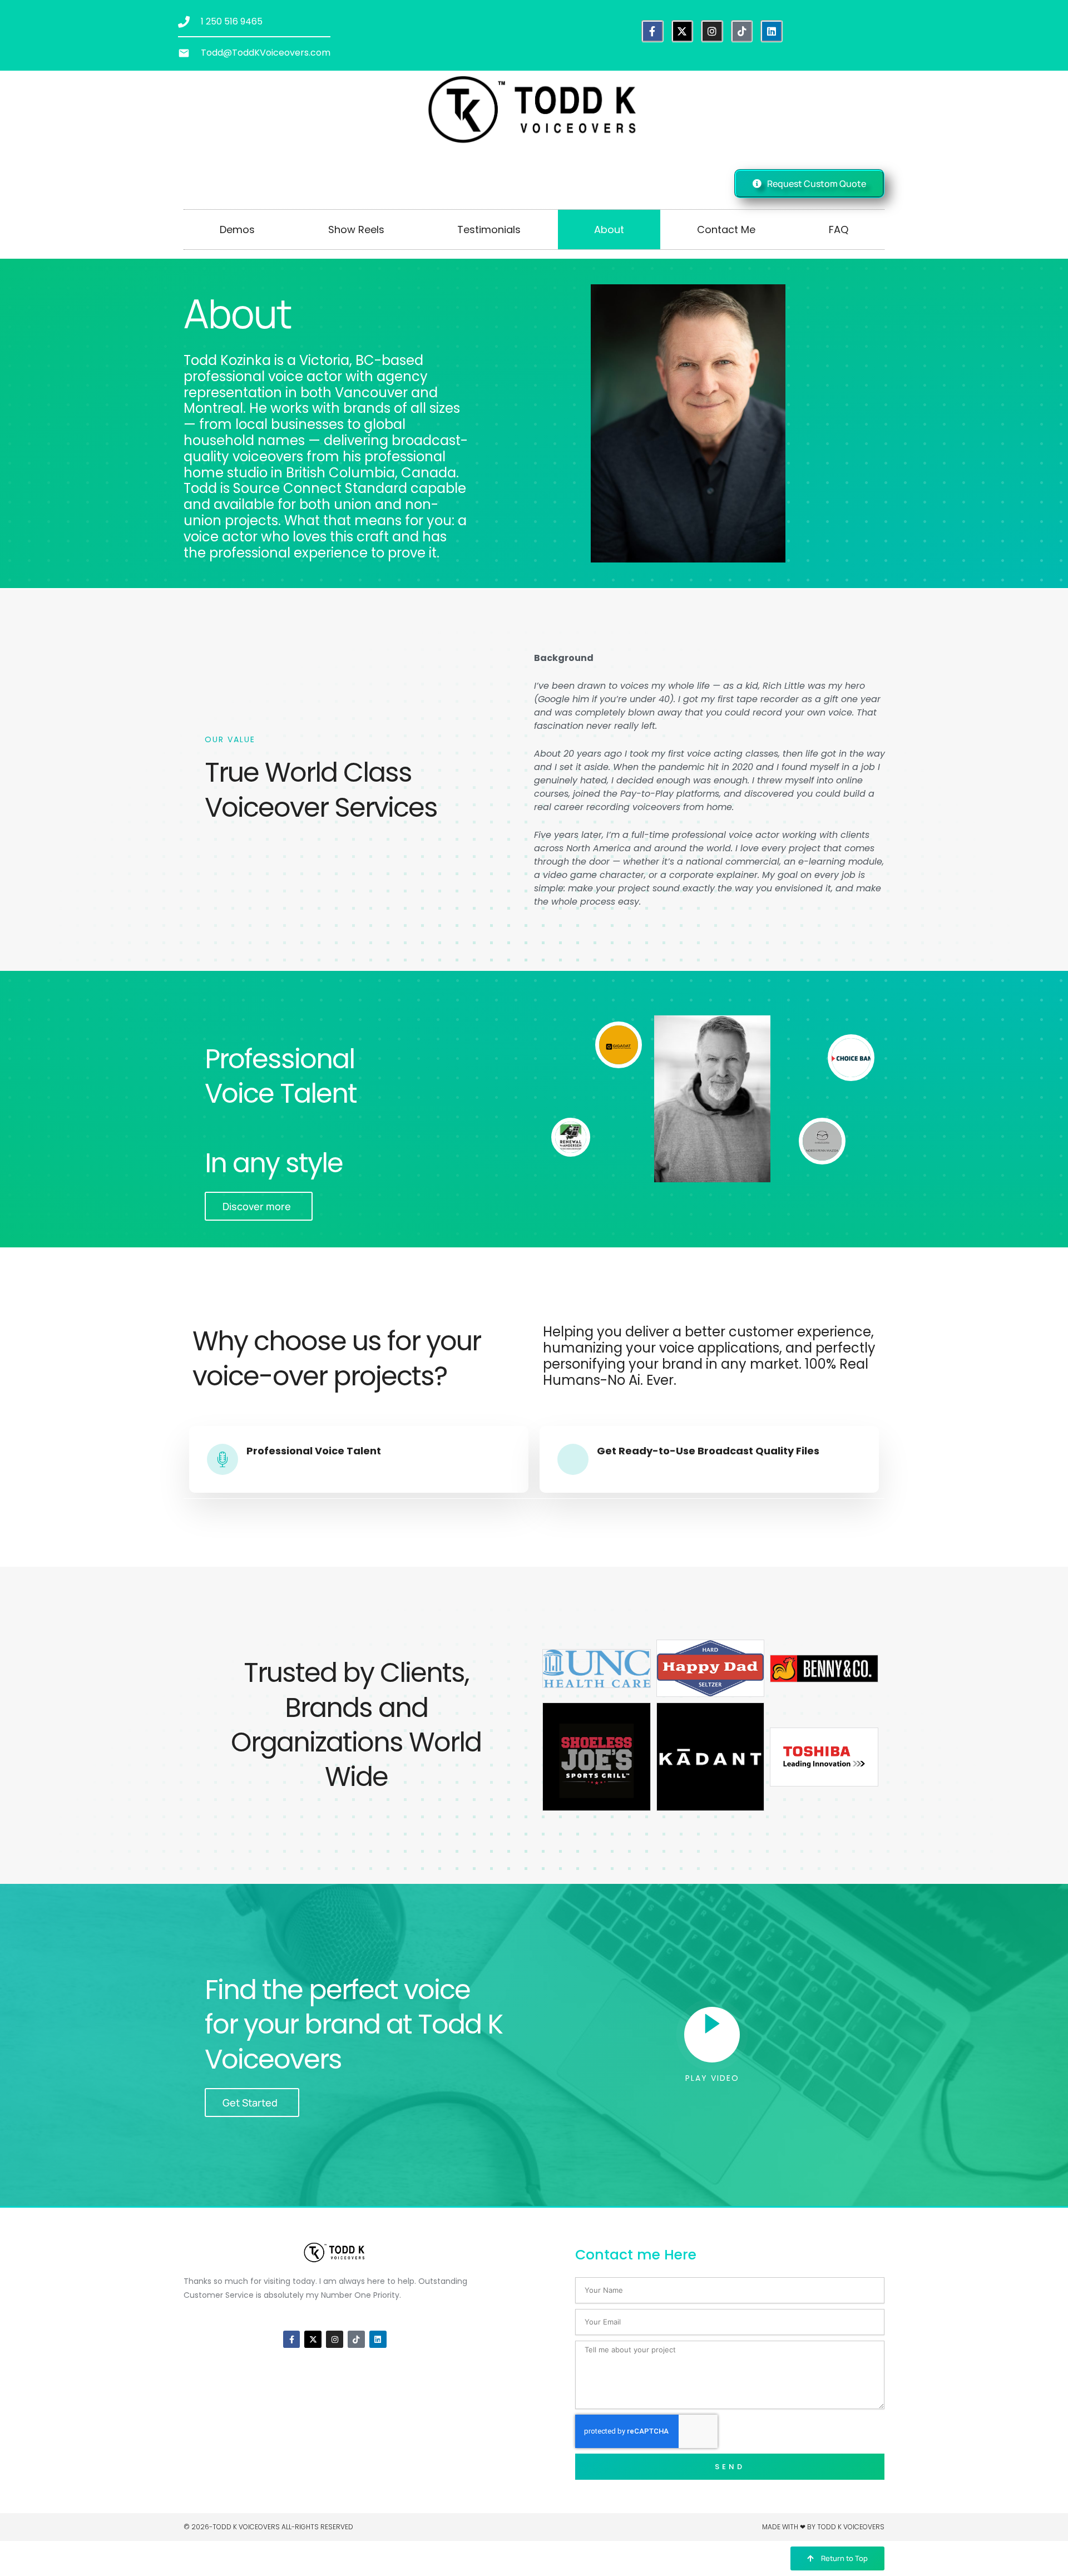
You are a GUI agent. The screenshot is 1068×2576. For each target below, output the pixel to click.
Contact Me (726, 230)
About (609, 230)
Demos (237, 230)
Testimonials (489, 230)
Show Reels (356, 230)
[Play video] (712, 2035)
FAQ (839, 230)
